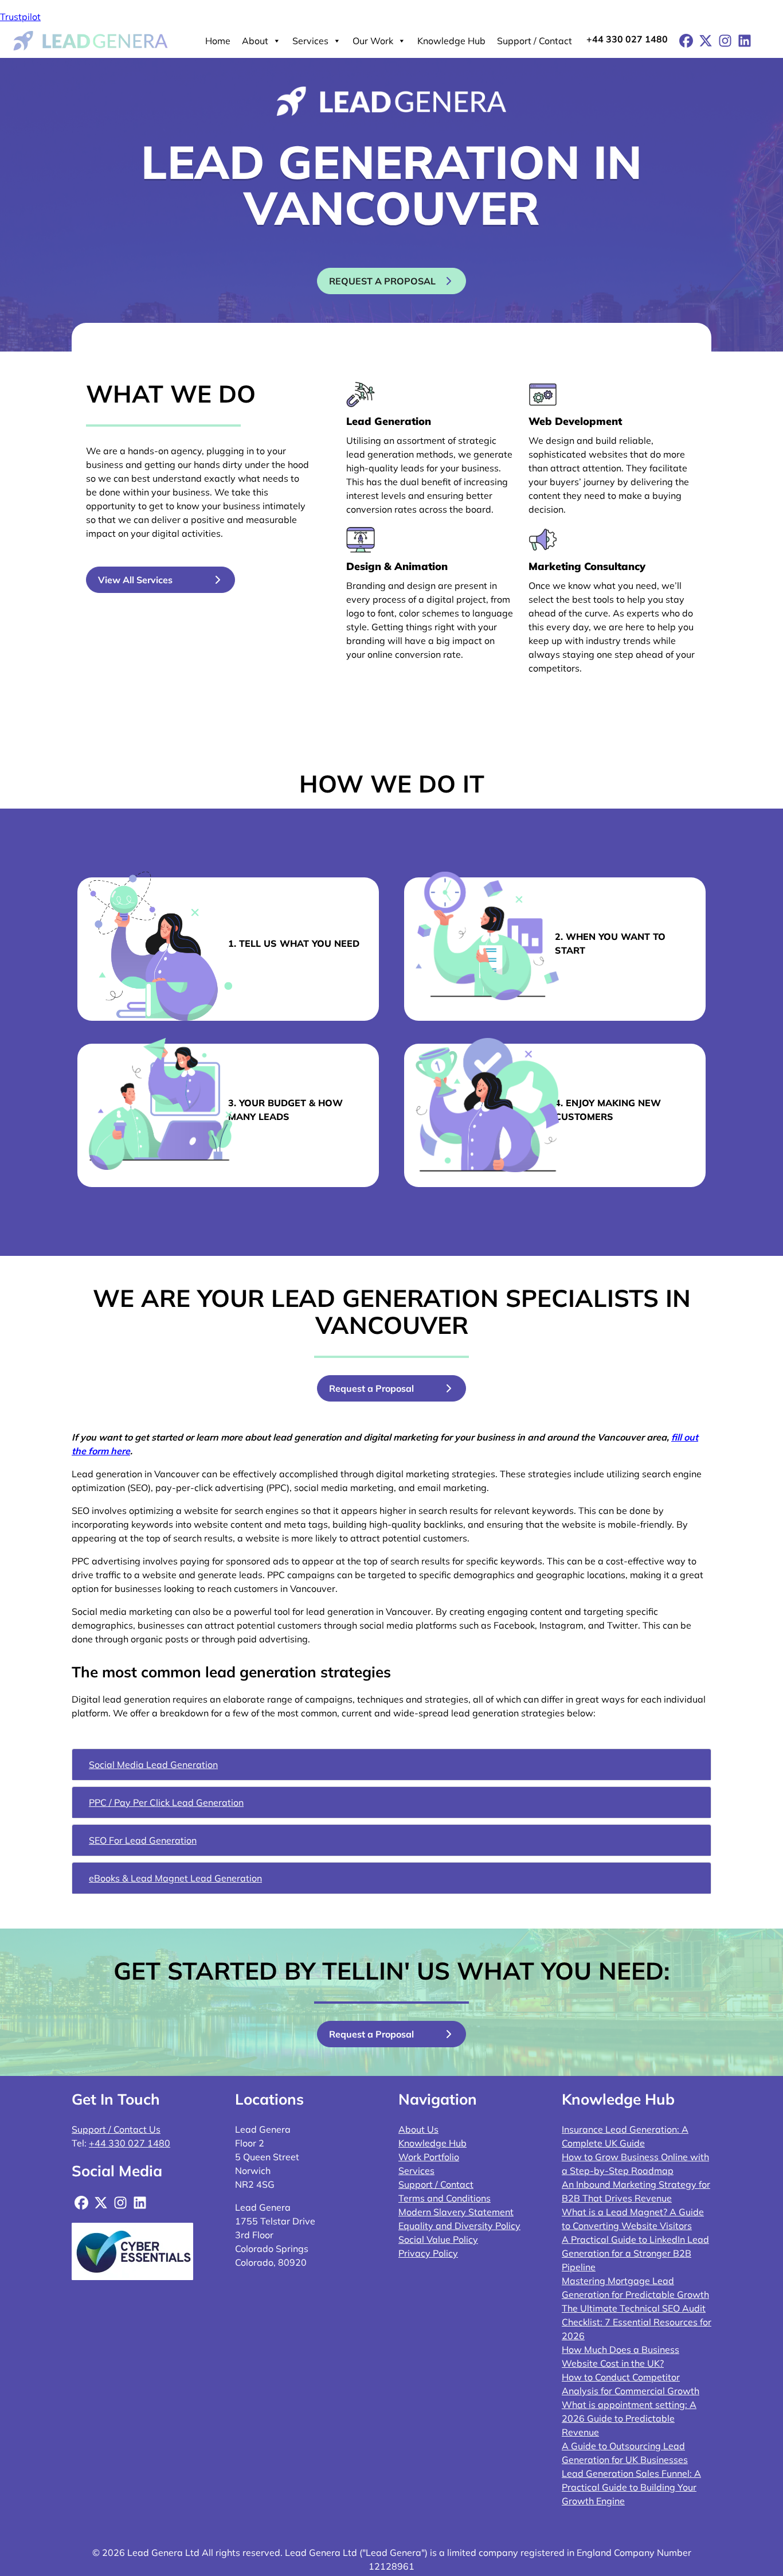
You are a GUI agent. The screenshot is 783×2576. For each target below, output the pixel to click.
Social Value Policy (438, 2239)
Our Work (373, 41)
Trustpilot (20, 17)
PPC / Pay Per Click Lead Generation (166, 1802)
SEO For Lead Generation (143, 1840)
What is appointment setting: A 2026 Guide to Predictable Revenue (629, 2418)
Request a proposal (382, 281)
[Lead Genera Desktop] (91, 40)
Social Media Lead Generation (153, 1765)
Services (310, 41)
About (255, 41)
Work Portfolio (429, 2157)
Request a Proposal (371, 1388)
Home (218, 41)
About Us (418, 2129)
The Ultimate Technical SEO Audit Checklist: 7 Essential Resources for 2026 (637, 2322)
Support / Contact (535, 41)
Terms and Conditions (445, 2198)
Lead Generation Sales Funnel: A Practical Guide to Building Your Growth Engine (631, 2487)
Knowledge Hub (451, 41)
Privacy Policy (428, 2253)
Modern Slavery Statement (456, 2212)
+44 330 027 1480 (627, 39)
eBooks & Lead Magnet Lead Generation (175, 1878)
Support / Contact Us (116, 2129)
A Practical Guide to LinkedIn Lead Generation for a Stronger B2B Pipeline (635, 2253)
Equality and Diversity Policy (459, 2226)
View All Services (135, 580)
